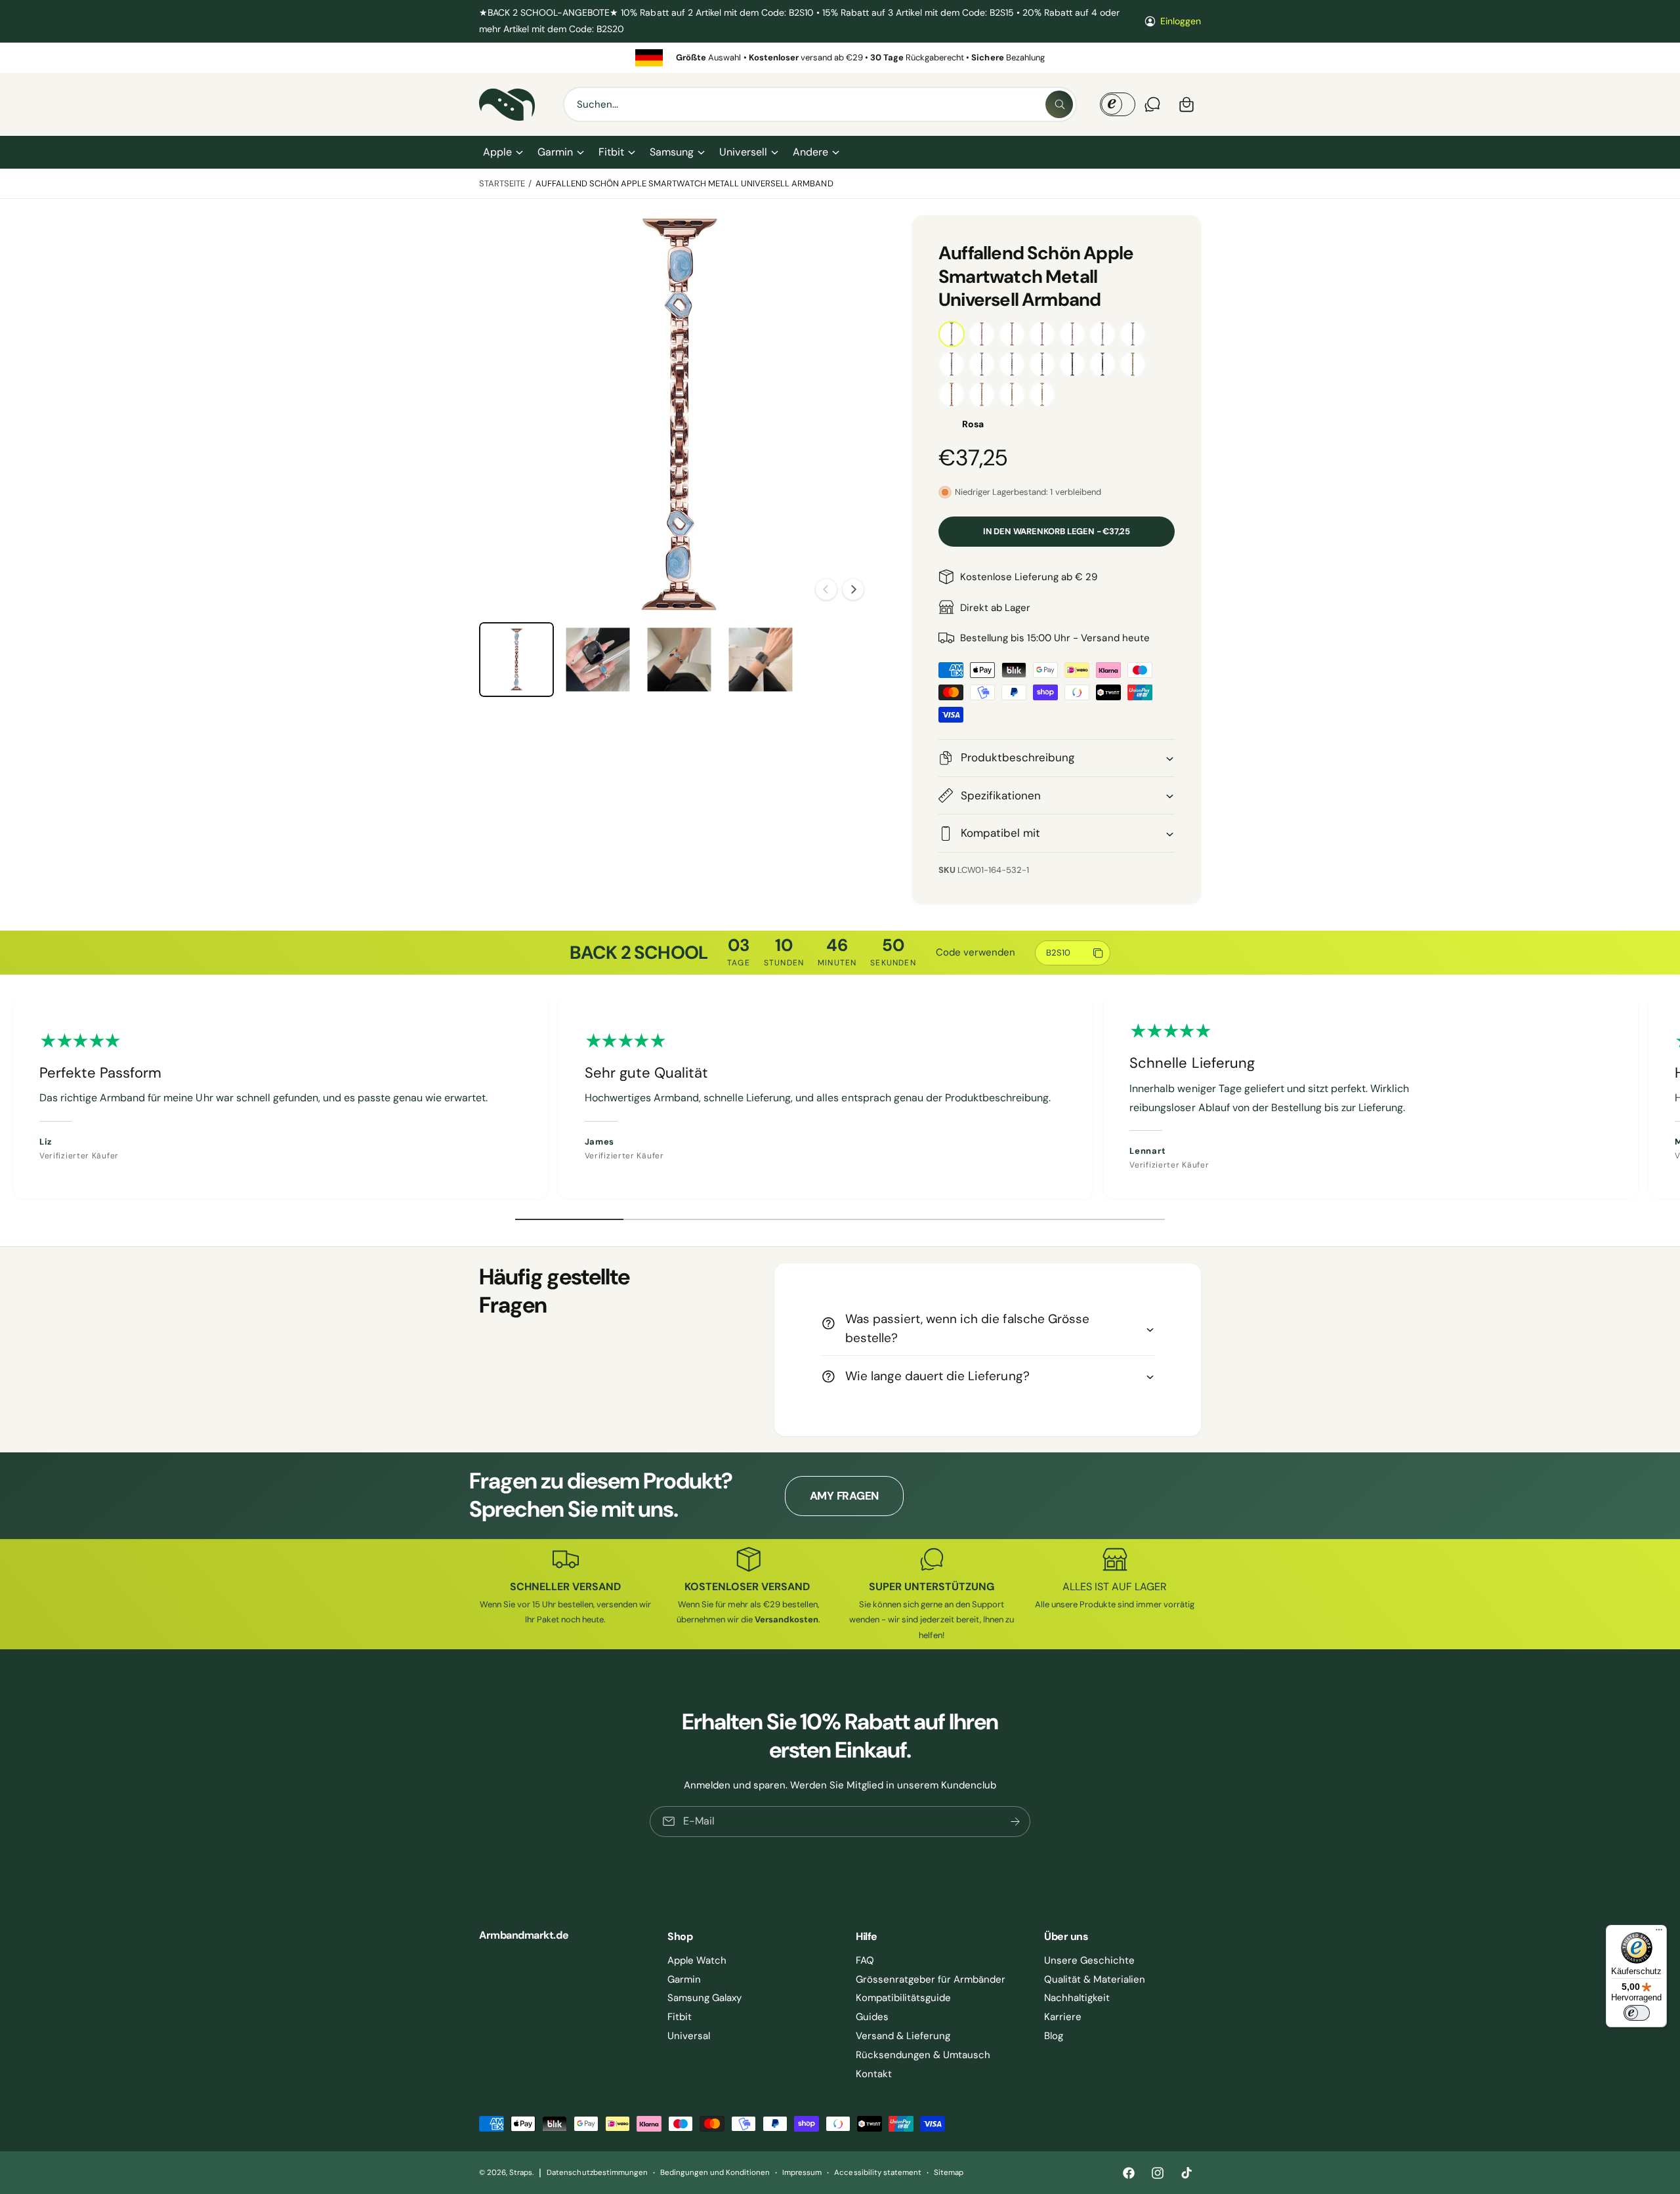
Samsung (672, 152)
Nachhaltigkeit (1077, 1998)
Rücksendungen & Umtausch (923, 2055)
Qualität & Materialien (1095, 1979)
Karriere (1063, 2017)
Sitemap (949, 2173)
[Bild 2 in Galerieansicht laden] (598, 660)
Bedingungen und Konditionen (715, 2173)
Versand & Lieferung (903, 2036)
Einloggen (1181, 21)
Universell (743, 152)
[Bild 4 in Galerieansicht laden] (761, 660)
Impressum (802, 2173)
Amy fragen (844, 1496)
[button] (502, 152)
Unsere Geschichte (1089, 1960)
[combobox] (820, 104)
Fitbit (611, 152)
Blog (1054, 2036)
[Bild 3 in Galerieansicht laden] (679, 660)
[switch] (1637, 2013)
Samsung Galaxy (704, 1998)
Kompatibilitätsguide (903, 1998)
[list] (840, 57)
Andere (810, 152)
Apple (497, 152)
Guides (872, 2017)
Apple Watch (697, 1960)
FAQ (865, 1960)
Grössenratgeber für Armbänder (931, 1979)
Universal (689, 2036)
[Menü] (1659, 1933)
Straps (521, 2173)
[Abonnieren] (1015, 1822)
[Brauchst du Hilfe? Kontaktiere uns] (1152, 104)
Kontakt (874, 2074)
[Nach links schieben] (826, 589)
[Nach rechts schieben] (853, 589)
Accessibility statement (877, 2173)
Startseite (502, 183)
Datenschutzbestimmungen (597, 2173)
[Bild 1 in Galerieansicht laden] (516, 660)
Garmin (555, 152)
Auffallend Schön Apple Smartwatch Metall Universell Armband (684, 183)
